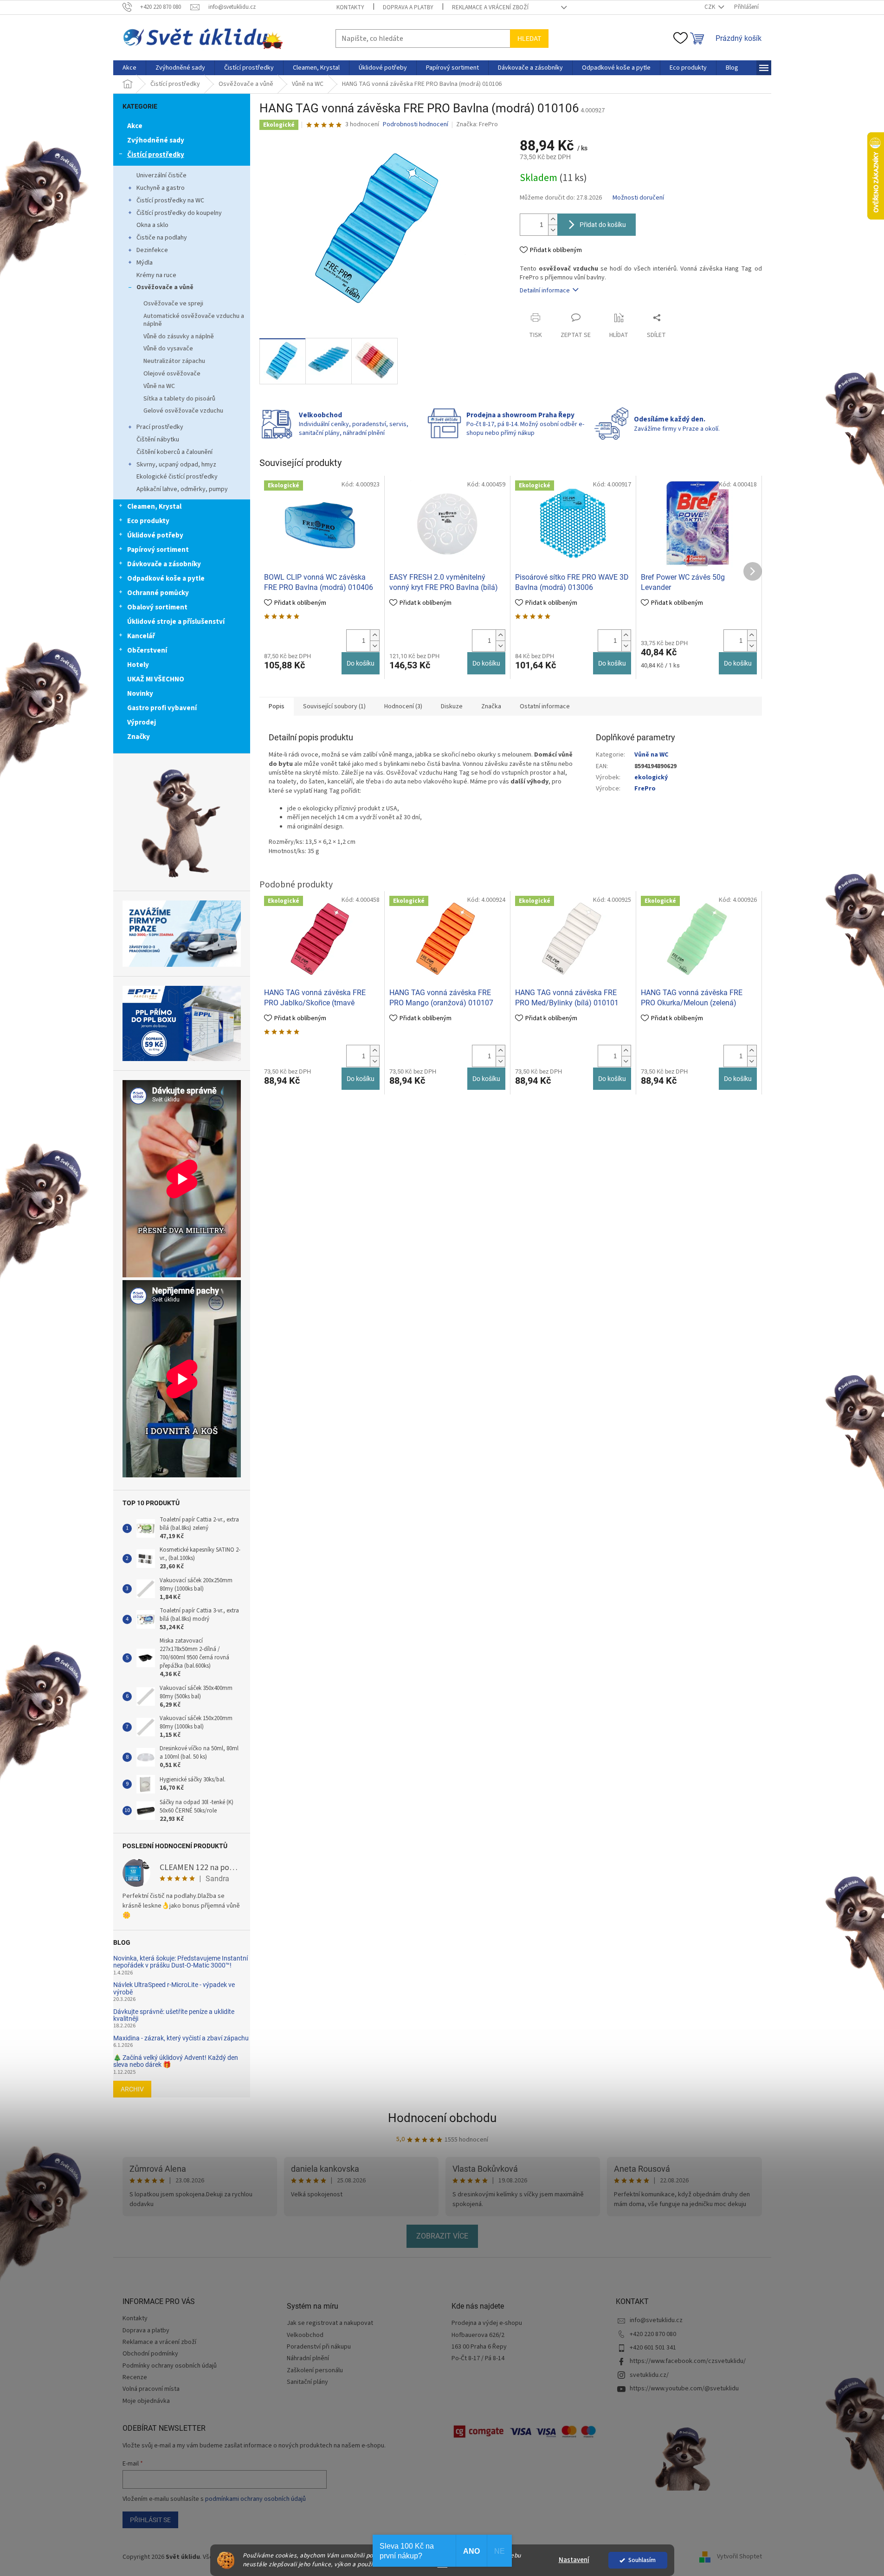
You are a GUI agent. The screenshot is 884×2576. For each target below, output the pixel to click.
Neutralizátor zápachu (174, 361)
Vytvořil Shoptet (739, 2557)
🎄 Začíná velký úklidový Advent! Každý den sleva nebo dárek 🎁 (176, 2061)
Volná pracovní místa (151, 2389)
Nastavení (574, 2560)
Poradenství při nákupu (319, 2347)
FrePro (645, 789)
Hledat (529, 39)
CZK (710, 7)
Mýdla (145, 263)
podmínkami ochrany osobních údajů (255, 2499)
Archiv (132, 2089)
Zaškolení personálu (315, 2371)
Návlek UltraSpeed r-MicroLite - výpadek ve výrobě (174, 1988)
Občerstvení (147, 650)
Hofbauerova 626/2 (478, 2335)
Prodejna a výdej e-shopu (487, 2323)
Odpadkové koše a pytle (166, 579)
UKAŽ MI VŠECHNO (156, 679)
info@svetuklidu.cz (656, 2320)
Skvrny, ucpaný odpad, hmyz (176, 465)
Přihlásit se (150, 2520)
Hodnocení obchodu (442, 2118)
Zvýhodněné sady (156, 140)
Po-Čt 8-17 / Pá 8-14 (478, 2359)
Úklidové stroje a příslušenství (176, 622)
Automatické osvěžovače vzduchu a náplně (194, 320)
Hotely (138, 665)
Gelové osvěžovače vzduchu (183, 411)
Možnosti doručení (638, 198)
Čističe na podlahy (162, 238)
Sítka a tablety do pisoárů (179, 399)
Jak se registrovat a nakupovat (330, 2323)
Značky (139, 737)
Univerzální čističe (161, 175)
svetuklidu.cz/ (649, 2375)
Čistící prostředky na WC (170, 201)
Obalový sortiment (157, 607)
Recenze (135, 2377)
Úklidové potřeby (155, 535)
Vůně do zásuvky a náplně (179, 337)
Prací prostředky (160, 427)
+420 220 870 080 (653, 2334)
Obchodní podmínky (150, 2354)
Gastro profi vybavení (162, 708)
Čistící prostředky (156, 155)
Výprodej (142, 722)
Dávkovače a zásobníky (164, 564)
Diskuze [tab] (452, 706)
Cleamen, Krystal (154, 507)
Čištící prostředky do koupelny (179, 213)
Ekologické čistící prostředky (177, 477)
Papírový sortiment (158, 550)
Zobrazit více (442, 2236)
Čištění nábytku (158, 440)
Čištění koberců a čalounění (174, 452)
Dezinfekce (152, 250)
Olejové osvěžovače (172, 374)
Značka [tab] (491, 706)
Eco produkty (148, 521)
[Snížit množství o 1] (553, 230)
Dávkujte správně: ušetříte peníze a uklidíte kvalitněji (174, 2015)
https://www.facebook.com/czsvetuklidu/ (688, 2361)
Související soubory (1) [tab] (334, 706)
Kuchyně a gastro (161, 188)
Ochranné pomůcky (158, 593)
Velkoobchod (305, 2335)
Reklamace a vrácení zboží (490, 7)
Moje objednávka (146, 2401)
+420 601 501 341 (653, 2348)
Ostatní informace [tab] (545, 706)
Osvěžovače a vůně (165, 287)
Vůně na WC (159, 386)
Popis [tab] (277, 706)
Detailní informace (545, 291)
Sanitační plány (307, 2382)
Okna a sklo (152, 225)
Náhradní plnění (308, 2359)
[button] (374, 635)
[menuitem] (129, 68)
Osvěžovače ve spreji (173, 304)
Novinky (140, 694)
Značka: (477, 124)
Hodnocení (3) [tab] (403, 706)
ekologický (651, 777)
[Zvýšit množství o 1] (553, 219)
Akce (135, 126)
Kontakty (350, 7)
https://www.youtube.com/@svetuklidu (684, 2388)
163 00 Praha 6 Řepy (479, 2347)
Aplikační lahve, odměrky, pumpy (182, 489)
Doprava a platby (408, 7)
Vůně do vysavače (168, 349)
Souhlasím (642, 2560)
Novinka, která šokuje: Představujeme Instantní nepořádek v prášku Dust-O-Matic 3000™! (181, 1962)
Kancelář (141, 636)
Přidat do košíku (603, 225)
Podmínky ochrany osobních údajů (170, 2366)
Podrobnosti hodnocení (416, 125)
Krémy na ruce (156, 275)
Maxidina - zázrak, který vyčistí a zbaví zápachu (181, 2038)
